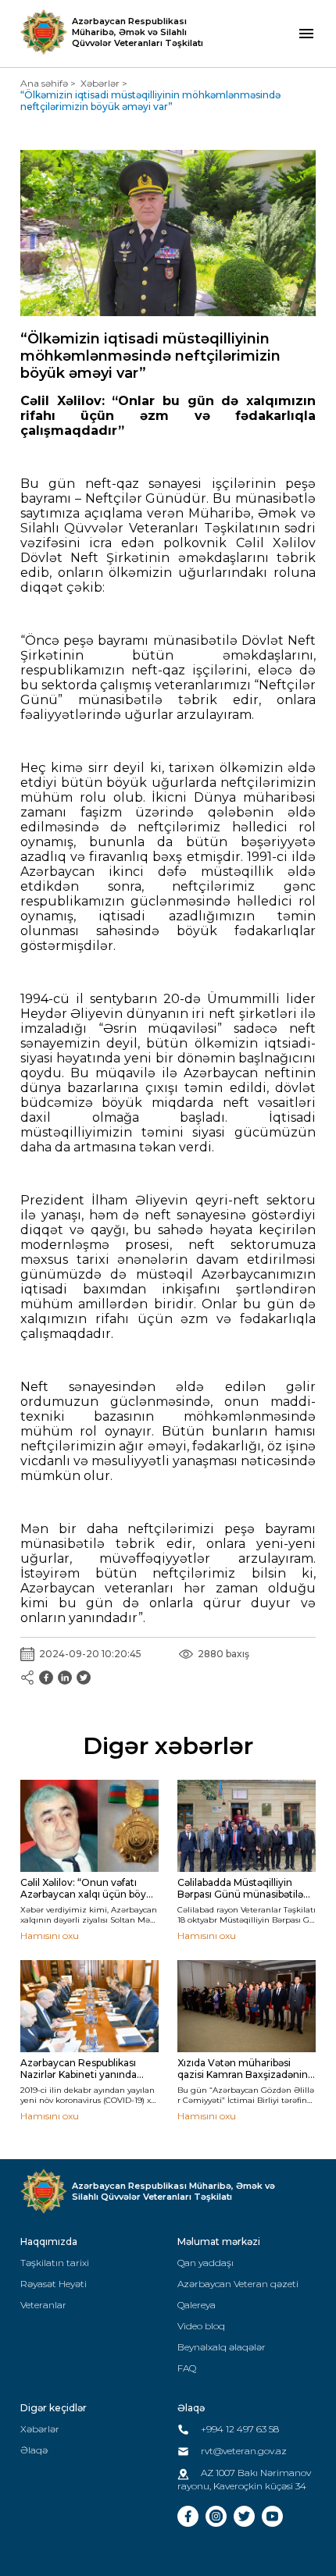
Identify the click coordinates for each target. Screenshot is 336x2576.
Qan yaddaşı (206, 2263)
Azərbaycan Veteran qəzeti (238, 2284)
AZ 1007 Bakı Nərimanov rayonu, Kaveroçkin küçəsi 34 (244, 2479)
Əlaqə (34, 2450)
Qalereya (197, 2305)
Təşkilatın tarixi (55, 2263)
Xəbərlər (100, 83)
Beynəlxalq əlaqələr (222, 2347)
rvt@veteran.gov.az (243, 2451)
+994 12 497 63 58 (239, 2429)
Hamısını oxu (50, 1936)
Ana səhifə (44, 83)
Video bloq (201, 2326)
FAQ (187, 2368)
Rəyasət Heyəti (54, 2284)
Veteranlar (43, 2305)
